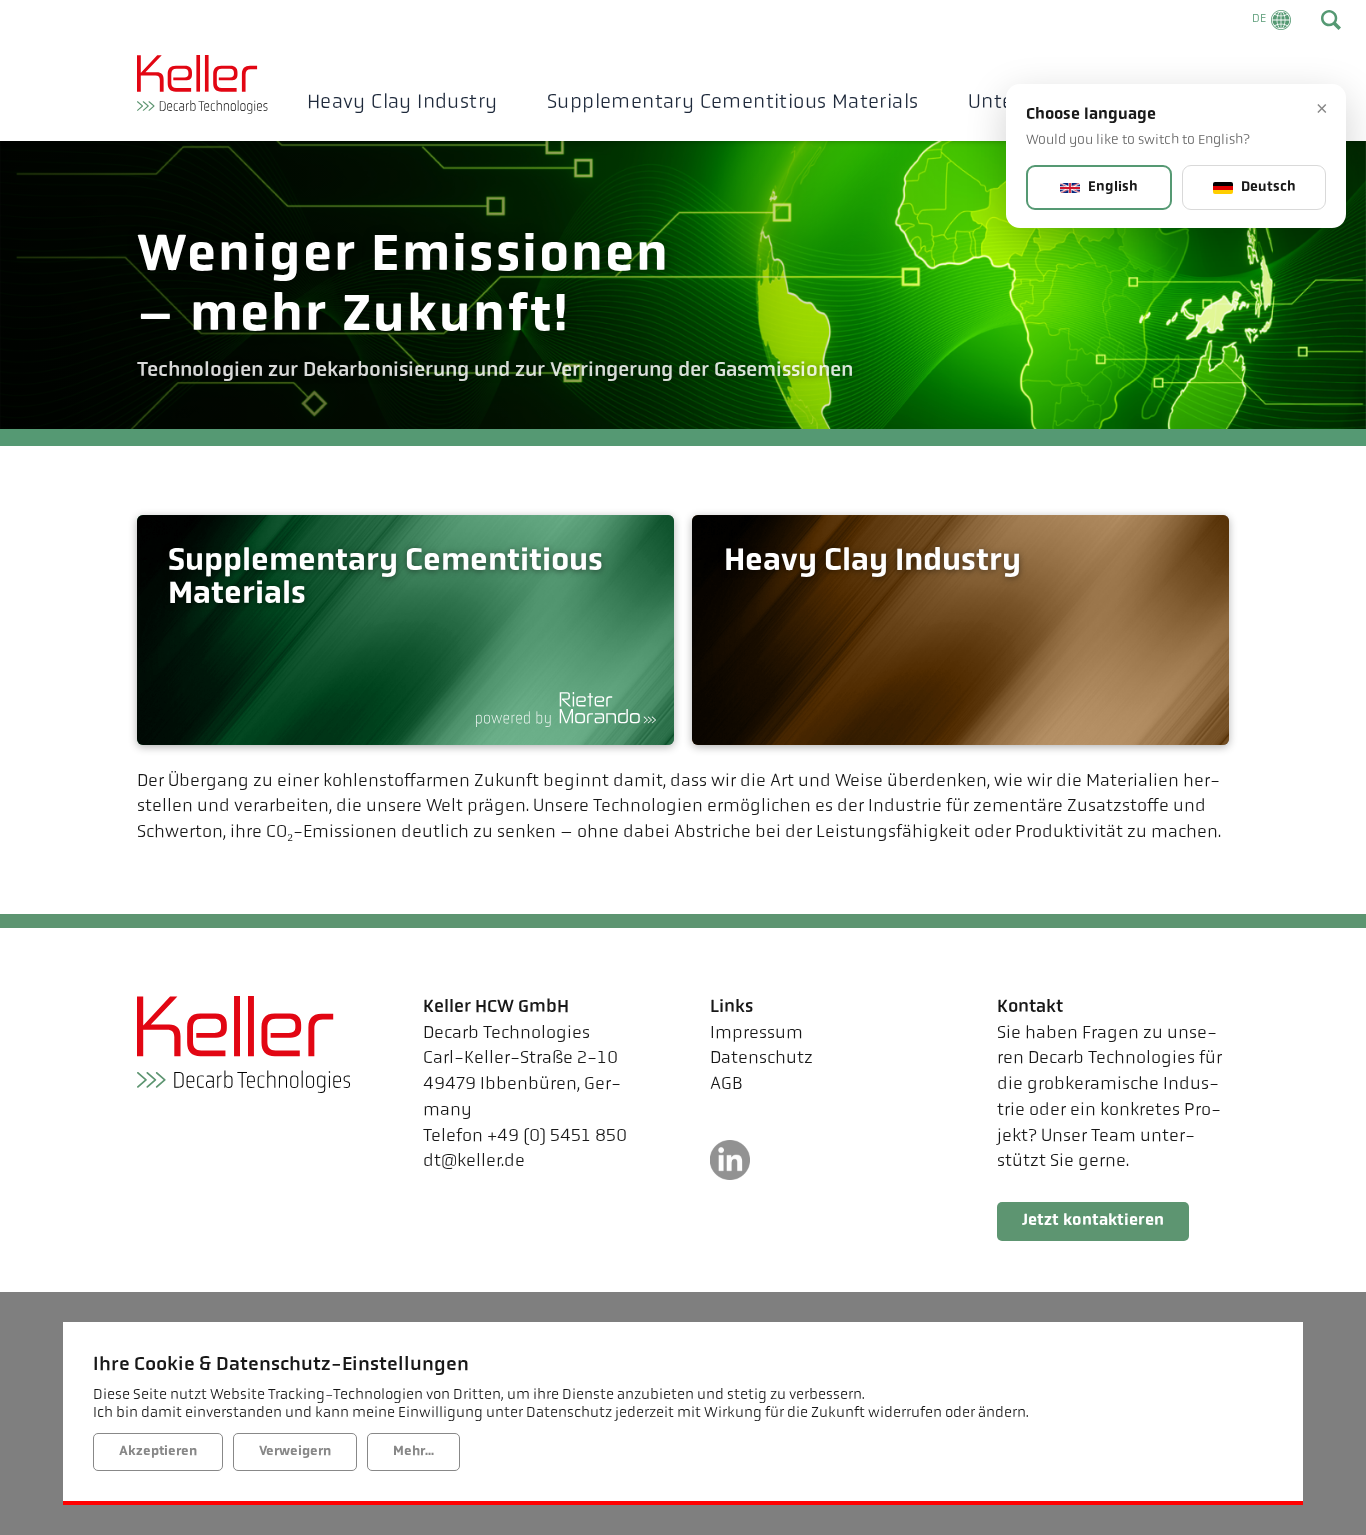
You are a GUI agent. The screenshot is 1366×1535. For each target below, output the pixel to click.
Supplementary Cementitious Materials (733, 103)
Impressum (756, 1034)
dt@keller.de (474, 1162)
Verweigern (295, 1451)
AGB (726, 1085)
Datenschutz (761, 1059)
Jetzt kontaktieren (1093, 1221)
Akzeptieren (158, 1451)
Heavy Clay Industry (402, 103)
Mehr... (413, 1451)
